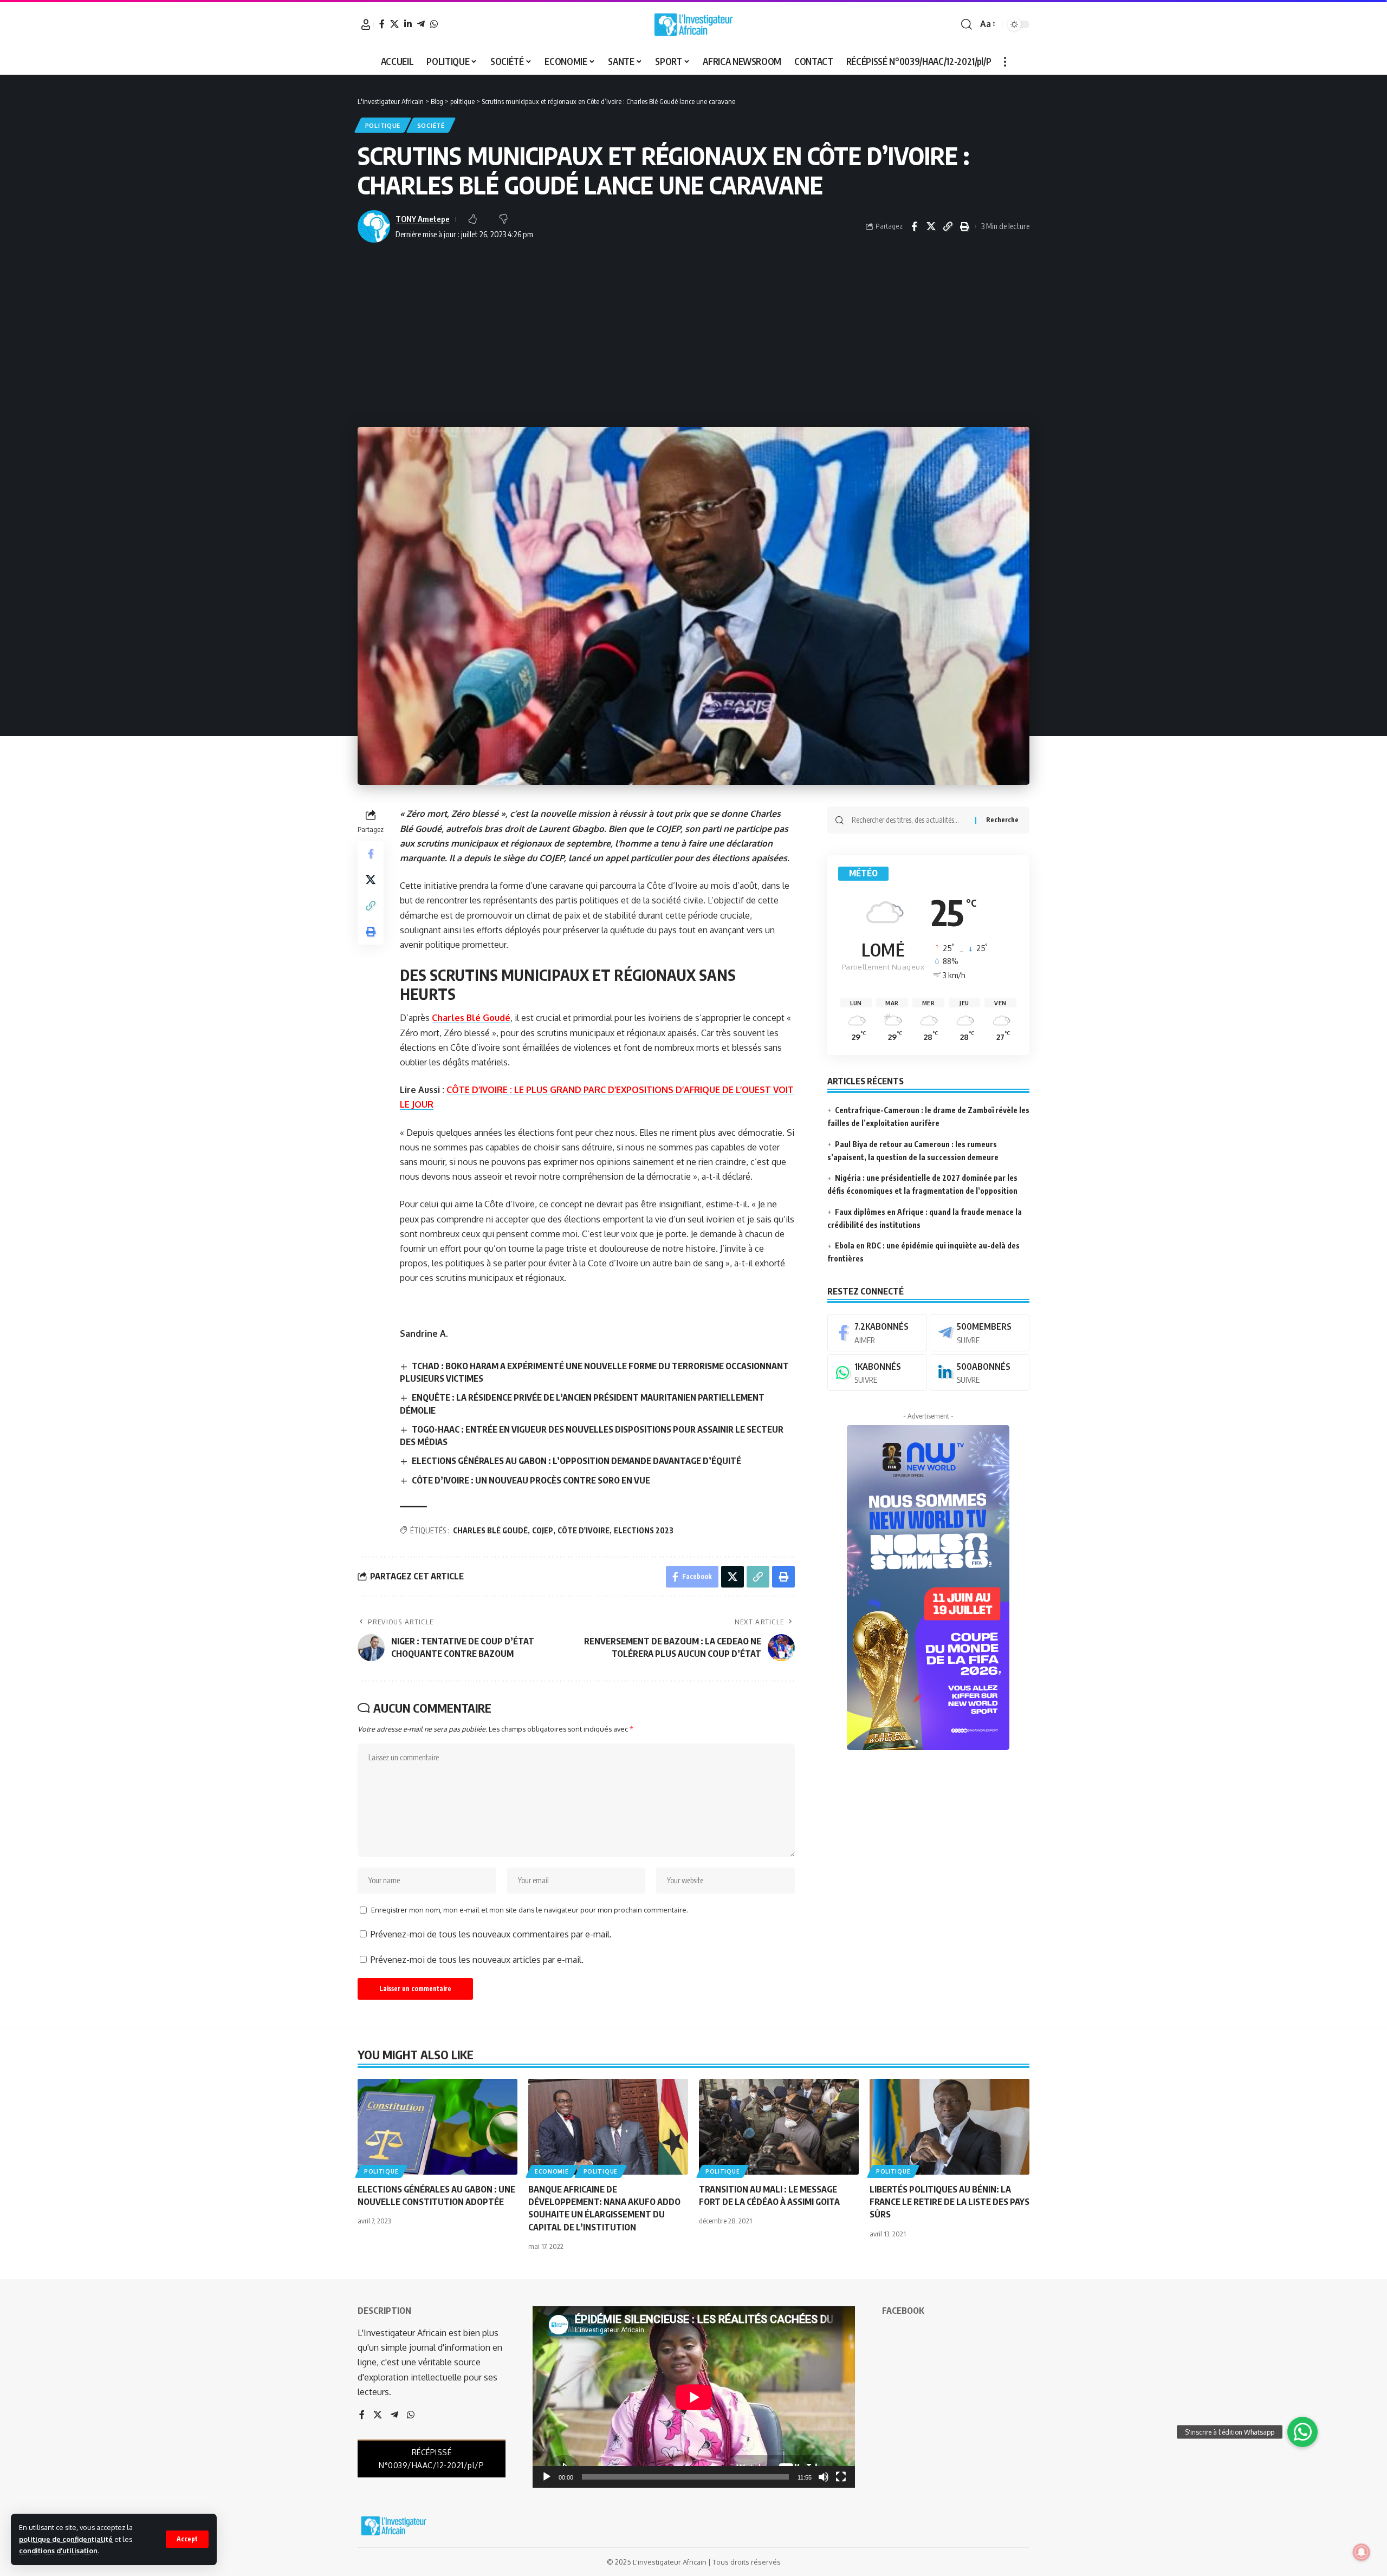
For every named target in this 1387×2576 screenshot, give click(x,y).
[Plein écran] (841, 2477)
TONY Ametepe (423, 219)
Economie (552, 2171)
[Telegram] (421, 24)
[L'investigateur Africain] (693, 24)
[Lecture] (547, 2477)
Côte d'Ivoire (584, 1530)
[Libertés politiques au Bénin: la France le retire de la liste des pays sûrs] (949, 2127)
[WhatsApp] (434, 24)
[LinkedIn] (408, 24)
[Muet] (824, 2477)
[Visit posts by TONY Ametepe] (374, 226)
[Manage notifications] (1362, 2552)
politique (383, 125)
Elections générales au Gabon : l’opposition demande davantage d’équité (576, 1461)
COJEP (543, 1530)
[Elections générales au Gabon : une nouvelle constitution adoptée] (438, 2127)
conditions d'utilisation (58, 2551)
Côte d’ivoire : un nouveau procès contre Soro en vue (531, 1480)
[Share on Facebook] (914, 226)
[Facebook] (382, 24)
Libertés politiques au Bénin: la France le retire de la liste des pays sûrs (949, 2202)
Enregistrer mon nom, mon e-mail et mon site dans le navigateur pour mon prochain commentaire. (530, 1910)
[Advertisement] (693, 335)
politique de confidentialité (66, 2539)
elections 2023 (644, 1530)
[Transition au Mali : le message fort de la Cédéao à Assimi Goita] (779, 2127)
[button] (187, 2539)
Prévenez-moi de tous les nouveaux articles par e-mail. (477, 1960)
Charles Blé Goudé (471, 1018)
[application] (694, 2397)
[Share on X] (931, 226)
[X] (394, 24)
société (431, 125)
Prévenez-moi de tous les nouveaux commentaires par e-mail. (491, 1934)
